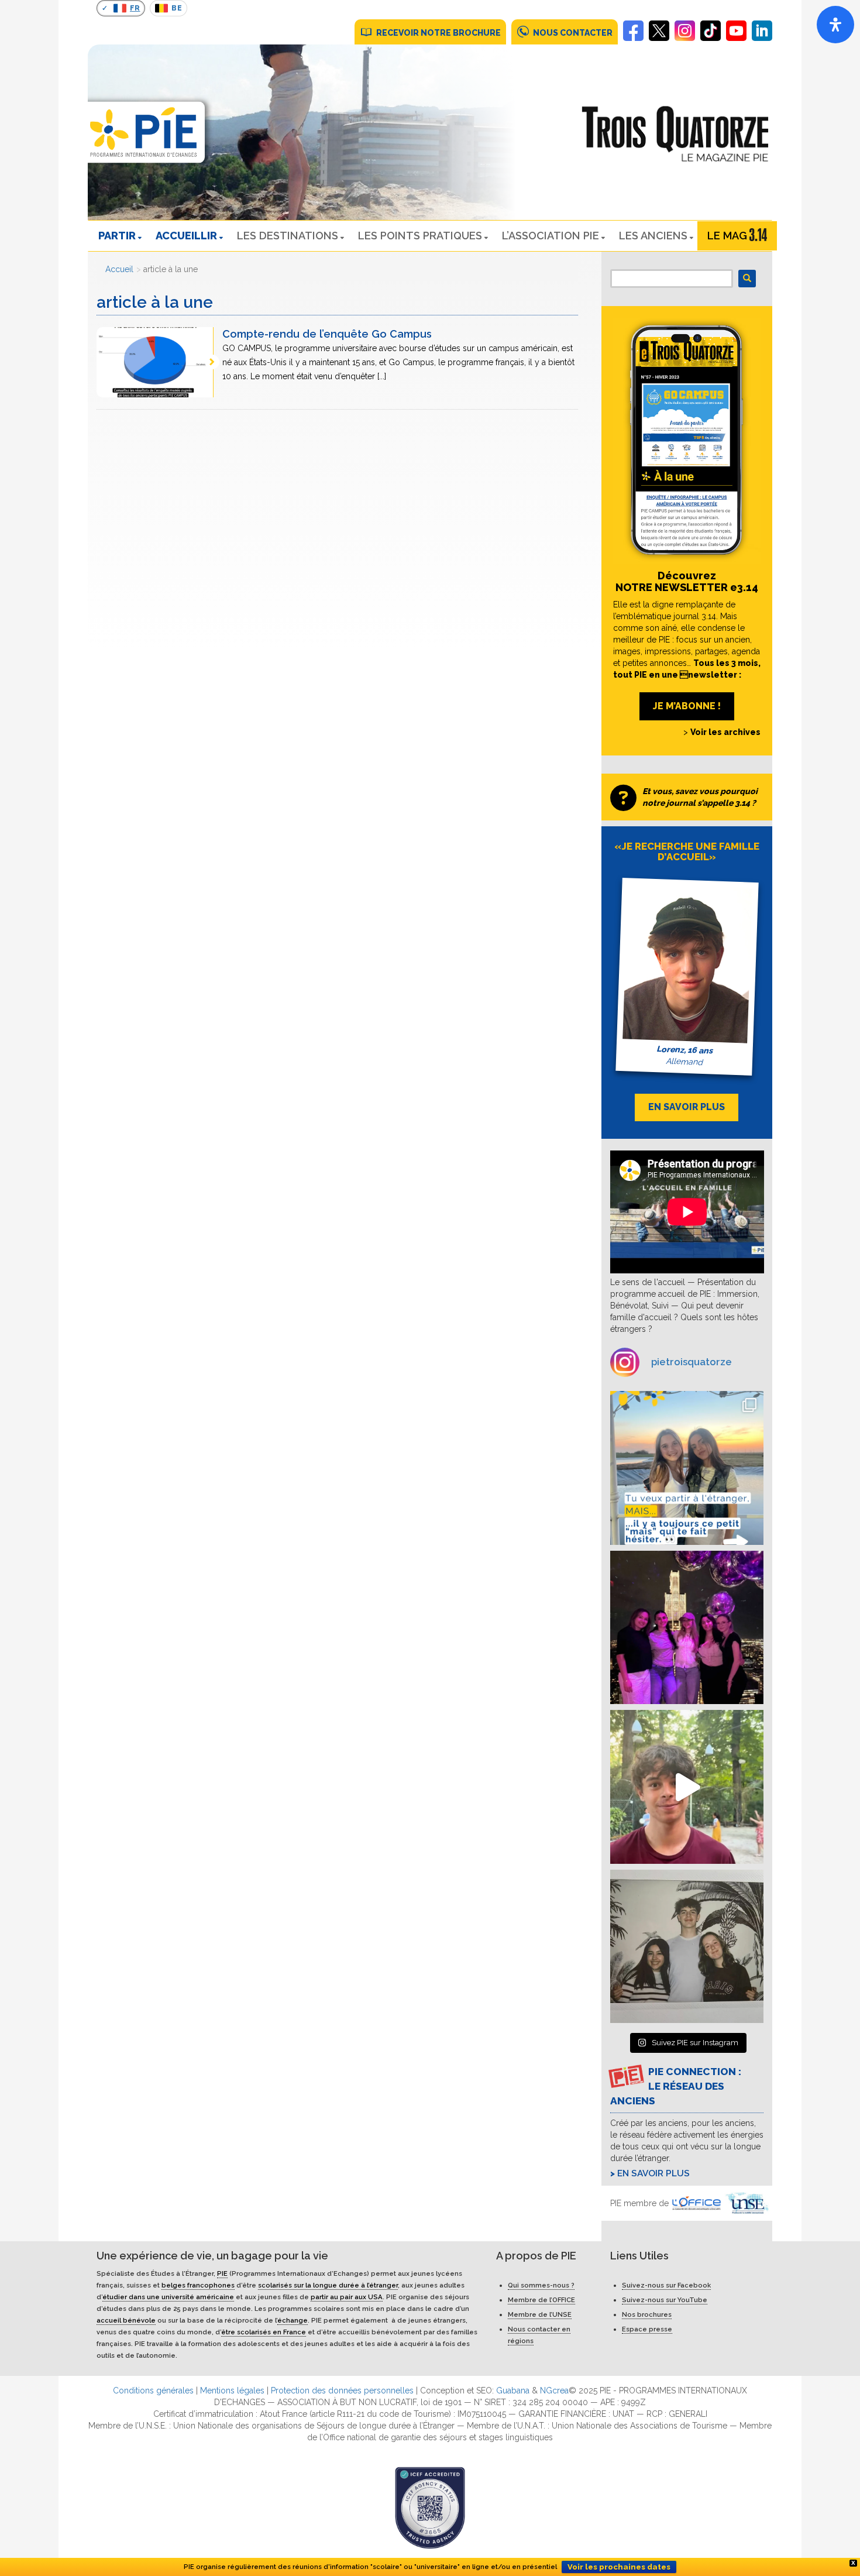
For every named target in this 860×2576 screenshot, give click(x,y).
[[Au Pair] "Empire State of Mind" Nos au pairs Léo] (687, 1628)
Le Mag (727, 236)
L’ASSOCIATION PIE (551, 236)
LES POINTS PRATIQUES (420, 236)
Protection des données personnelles (342, 2390)
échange (293, 2320)
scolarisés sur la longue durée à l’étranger (328, 2285)
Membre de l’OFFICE (541, 2300)
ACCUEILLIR (186, 236)
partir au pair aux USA (347, 2297)
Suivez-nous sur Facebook (666, 2285)
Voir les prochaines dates (619, 2567)
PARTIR (117, 236)
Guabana (513, 2390)
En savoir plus (653, 2173)
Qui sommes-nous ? (541, 2285)
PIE (222, 2273)
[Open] (835, 25)
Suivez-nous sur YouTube (665, 2300)
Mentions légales (232, 2390)
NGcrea (554, 2390)
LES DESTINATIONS (288, 236)
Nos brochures (647, 2314)
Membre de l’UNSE (540, 2314)
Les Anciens (653, 236)
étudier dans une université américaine (168, 2297)
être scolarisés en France (264, 2332)
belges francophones (198, 2285)
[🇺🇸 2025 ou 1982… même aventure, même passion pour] (687, 1787)
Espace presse (647, 2329)
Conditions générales (153, 2390)
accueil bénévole (126, 2320)
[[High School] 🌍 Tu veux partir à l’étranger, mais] (687, 1468)
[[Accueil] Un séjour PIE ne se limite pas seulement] (687, 1947)
